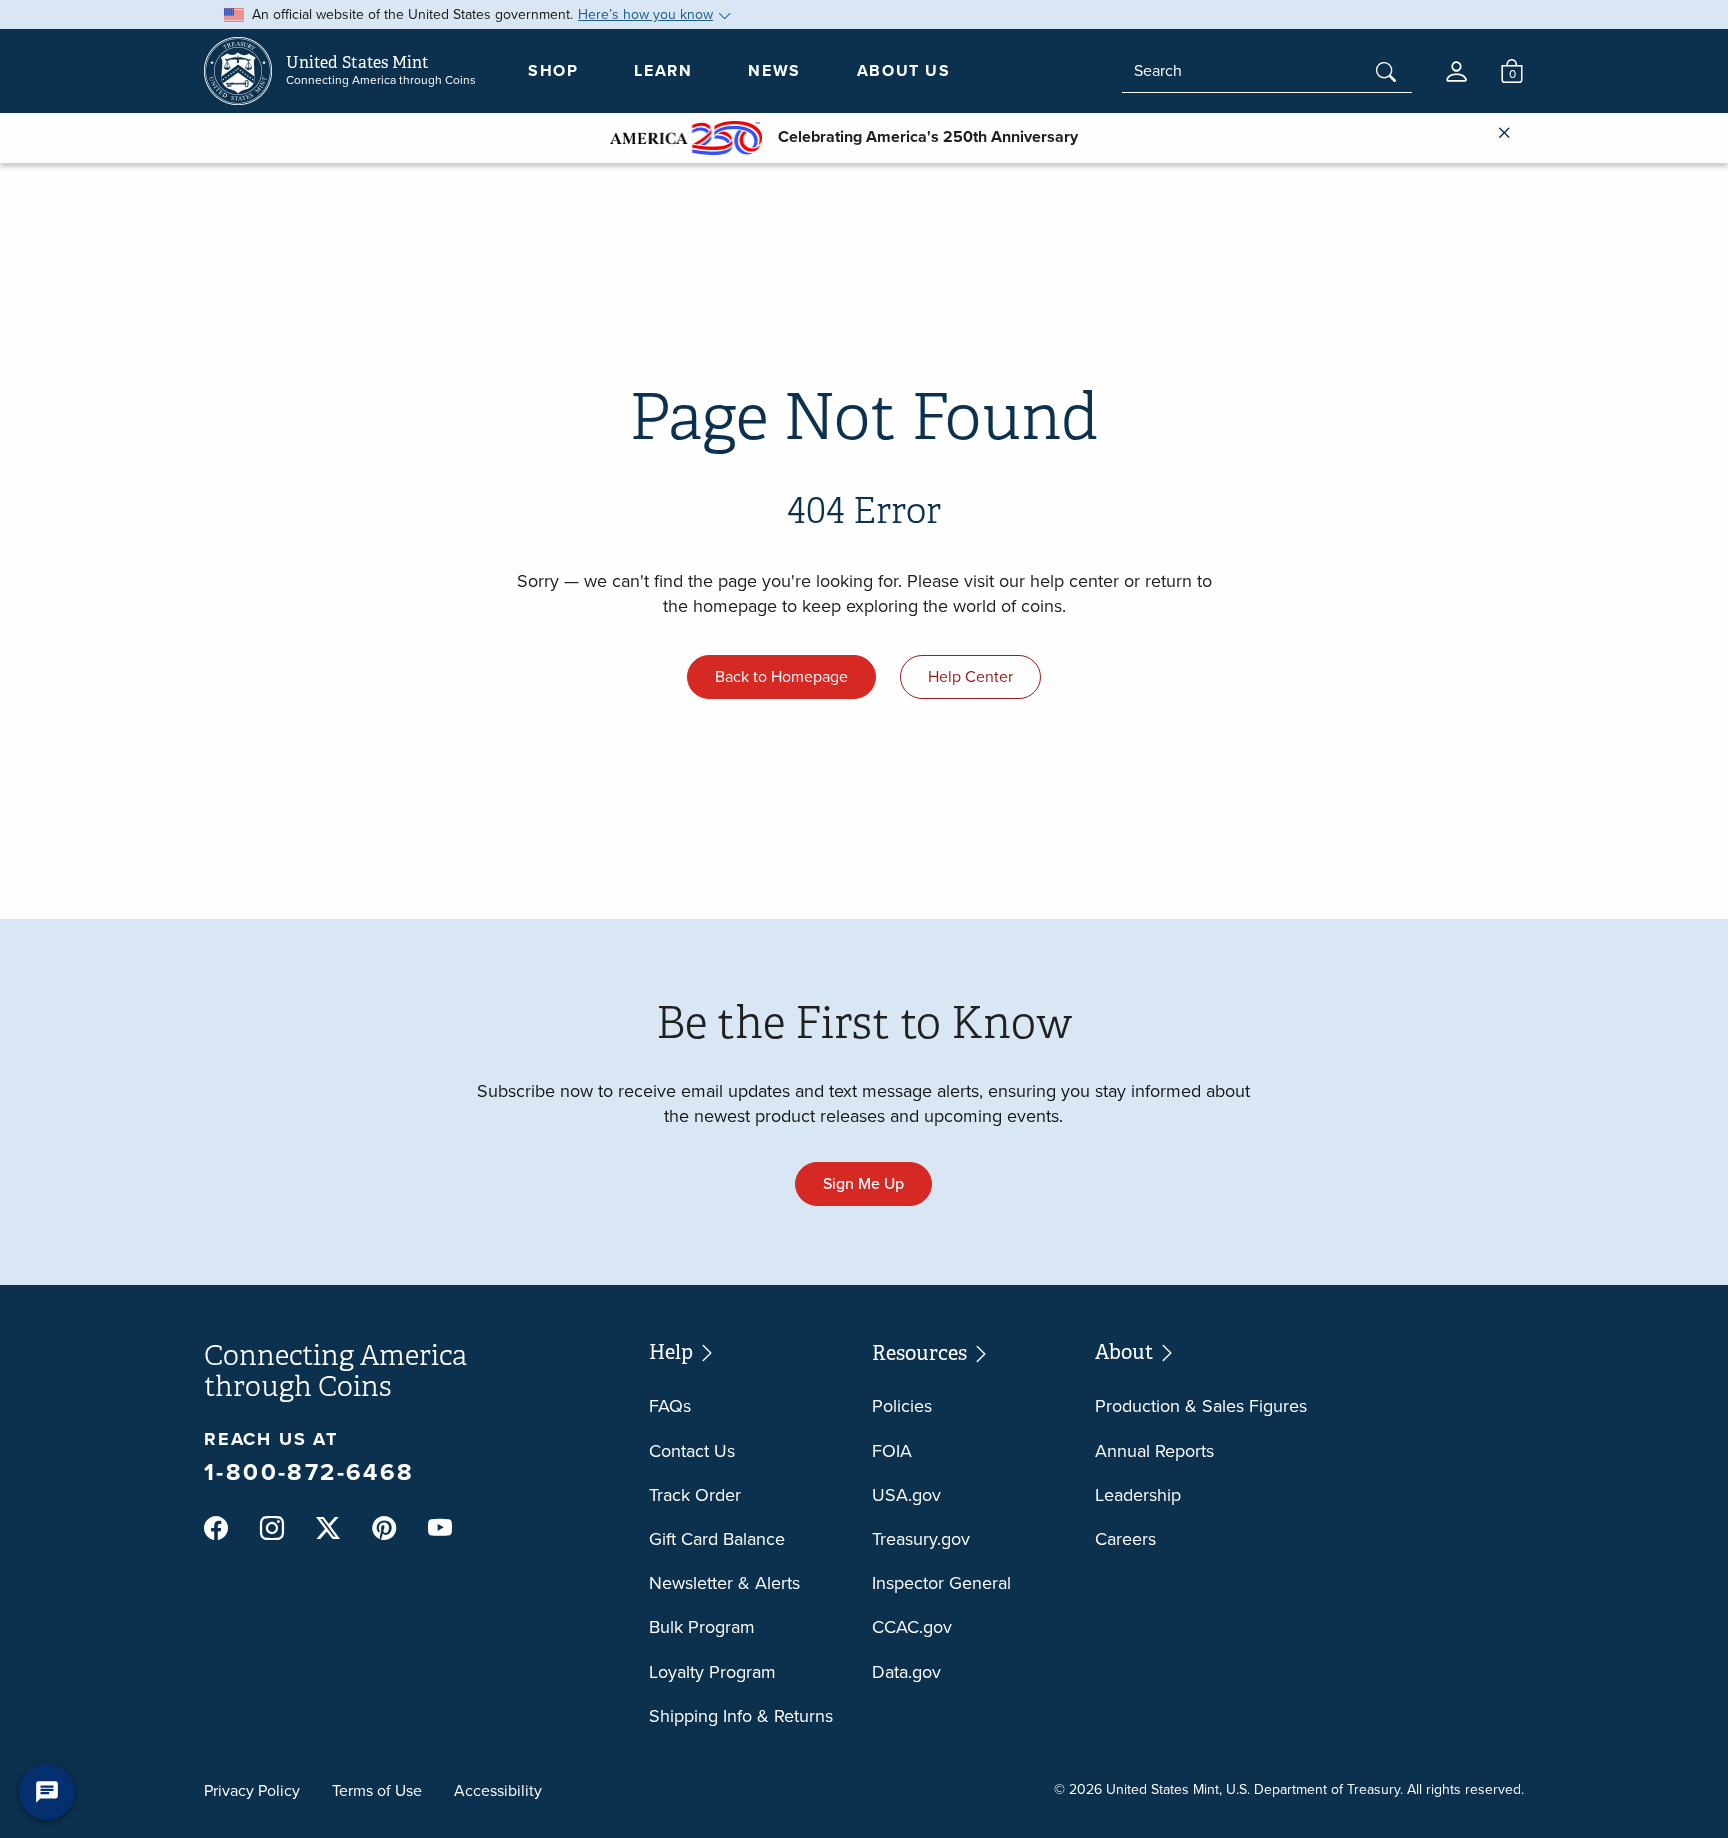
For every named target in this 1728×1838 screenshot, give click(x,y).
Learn (663, 70)
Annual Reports (1154, 1451)
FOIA (892, 1451)
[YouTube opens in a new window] (440, 1529)
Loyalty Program (712, 1672)
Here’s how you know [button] (645, 14)
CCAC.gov (912, 1627)
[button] (1456, 71)
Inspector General (941, 1583)
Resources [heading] (921, 1352)
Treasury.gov (921, 1539)
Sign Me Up (863, 1183)
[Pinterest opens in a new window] (384, 1529)
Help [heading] (673, 1351)
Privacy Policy (252, 1790)
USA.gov (906, 1495)
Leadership (1138, 1495)
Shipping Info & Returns (741, 1716)
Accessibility (498, 1790)
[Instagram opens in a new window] (272, 1529)
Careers (1125, 1539)
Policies (902, 1406)
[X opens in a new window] (328, 1529)
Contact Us (692, 1451)
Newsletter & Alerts (724, 1583)
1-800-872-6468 (309, 1472)
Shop (553, 70)
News (774, 70)
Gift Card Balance (717, 1539)
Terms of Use (377, 1790)
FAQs (670, 1406)
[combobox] (1267, 71)
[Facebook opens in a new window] (216, 1529)
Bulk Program (702, 1627)
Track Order (695, 1495)
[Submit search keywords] (1386, 74)
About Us (904, 70)
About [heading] (1126, 1351)
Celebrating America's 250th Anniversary (920, 136)
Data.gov (906, 1672)
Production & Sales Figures (1201, 1406)
